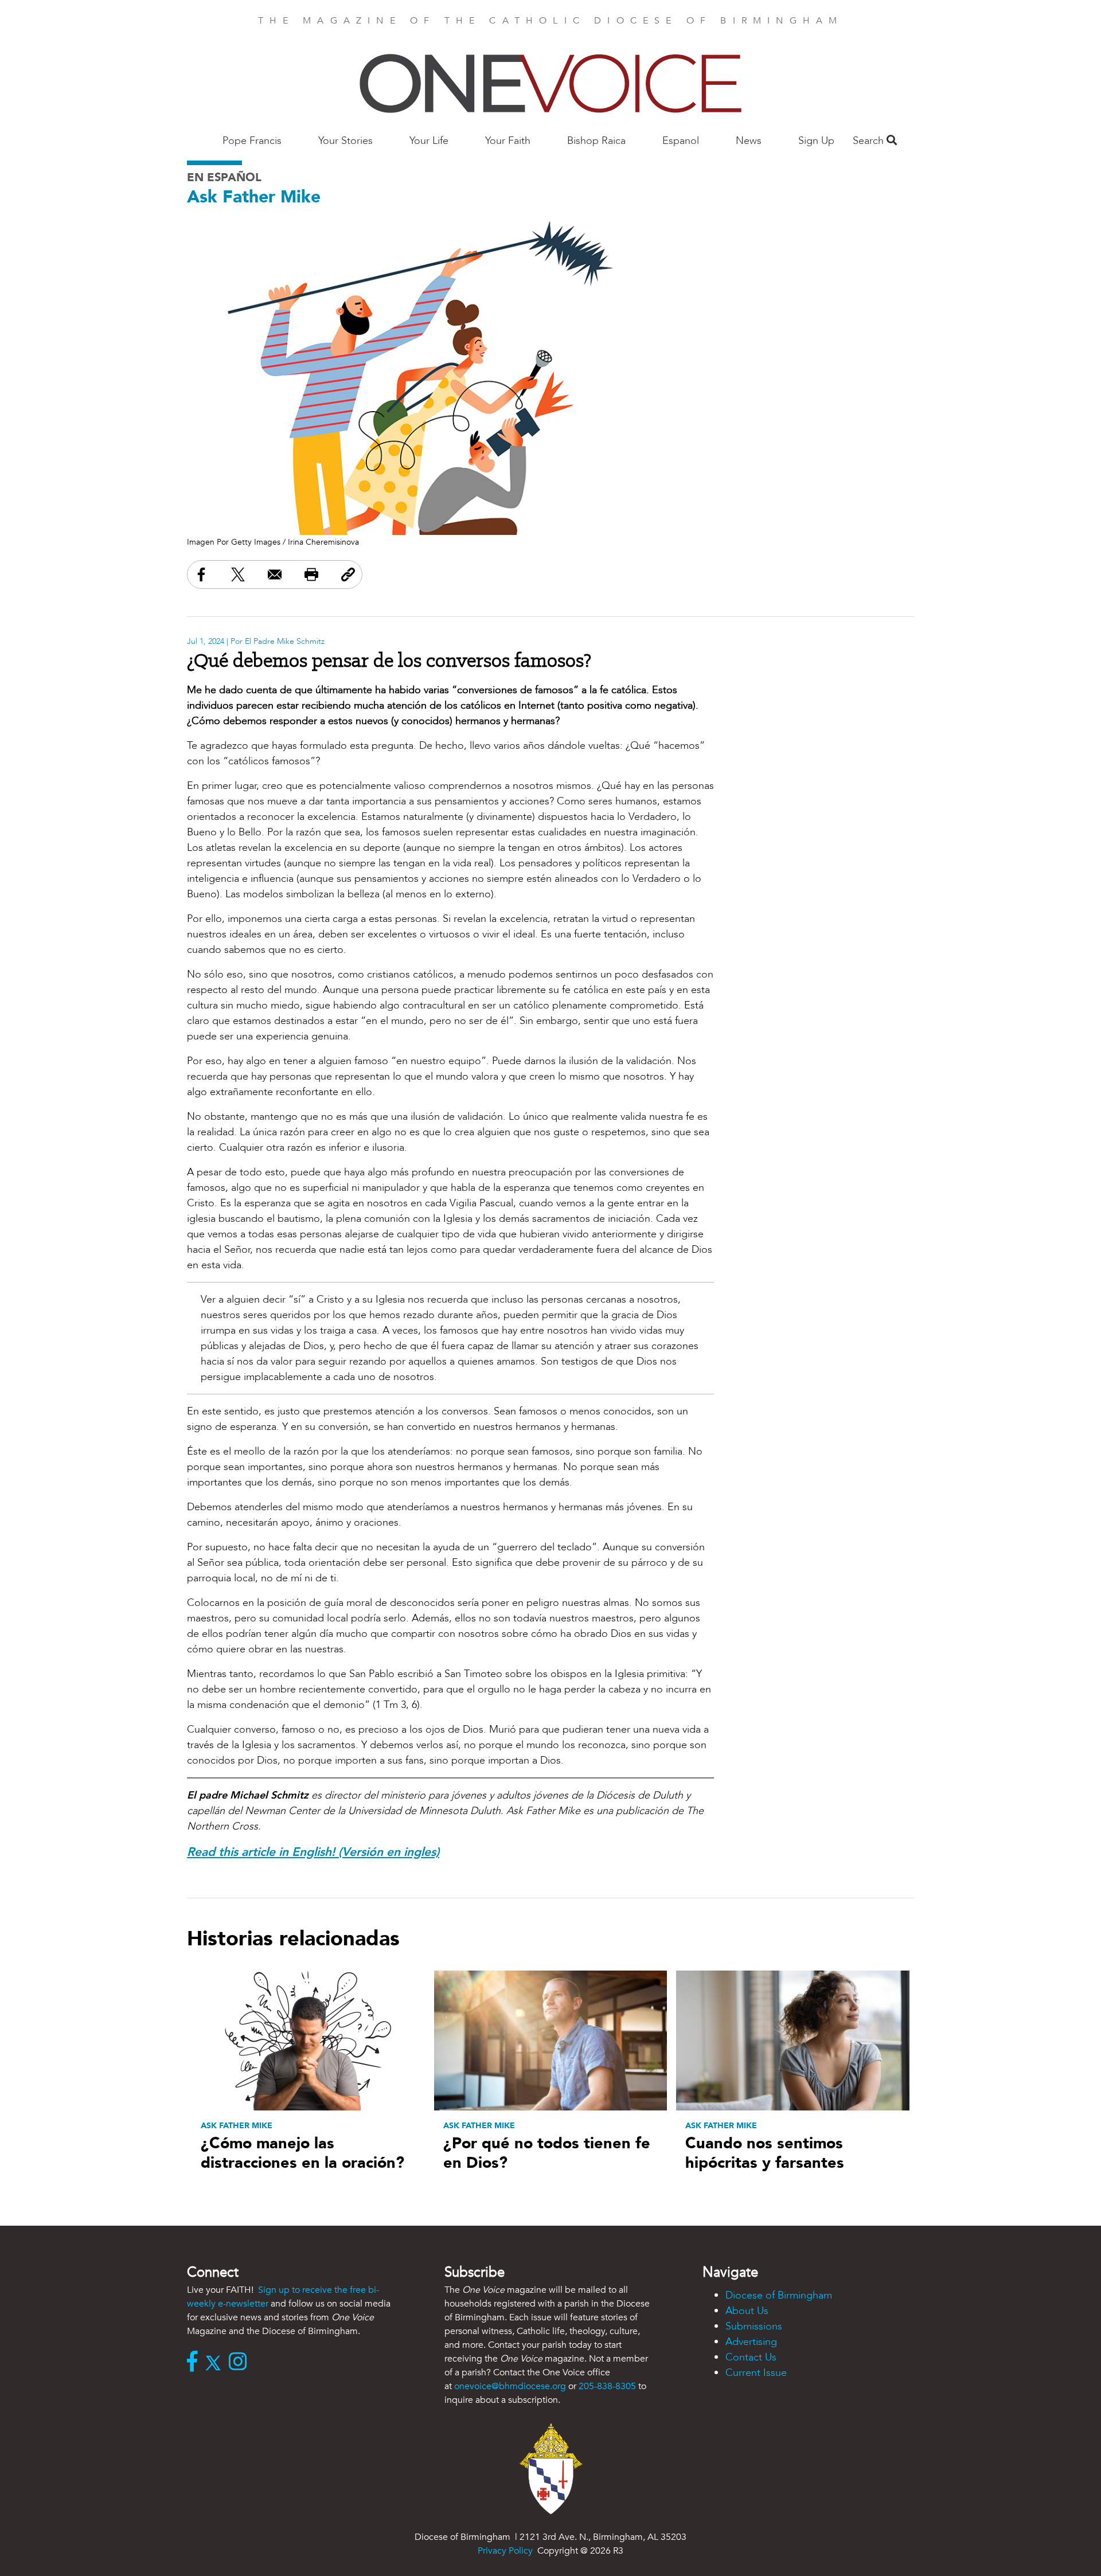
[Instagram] (241, 2363)
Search (870, 141)
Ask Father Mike (254, 197)
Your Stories (345, 141)
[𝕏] (216, 2363)
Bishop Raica (596, 141)
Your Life (429, 141)
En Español (224, 177)
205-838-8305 (607, 2386)
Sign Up (816, 141)
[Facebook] (195, 2363)
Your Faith (508, 141)
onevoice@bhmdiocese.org (510, 2386)
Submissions (754, 2326)
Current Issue (756, 2373)
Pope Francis (252, 141)
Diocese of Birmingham (779, 2295)
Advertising (751, 2342)
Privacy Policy (505, 2551)
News (749, 141)
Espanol (681, 141)
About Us (747, 2311)
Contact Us (751, 2357)
